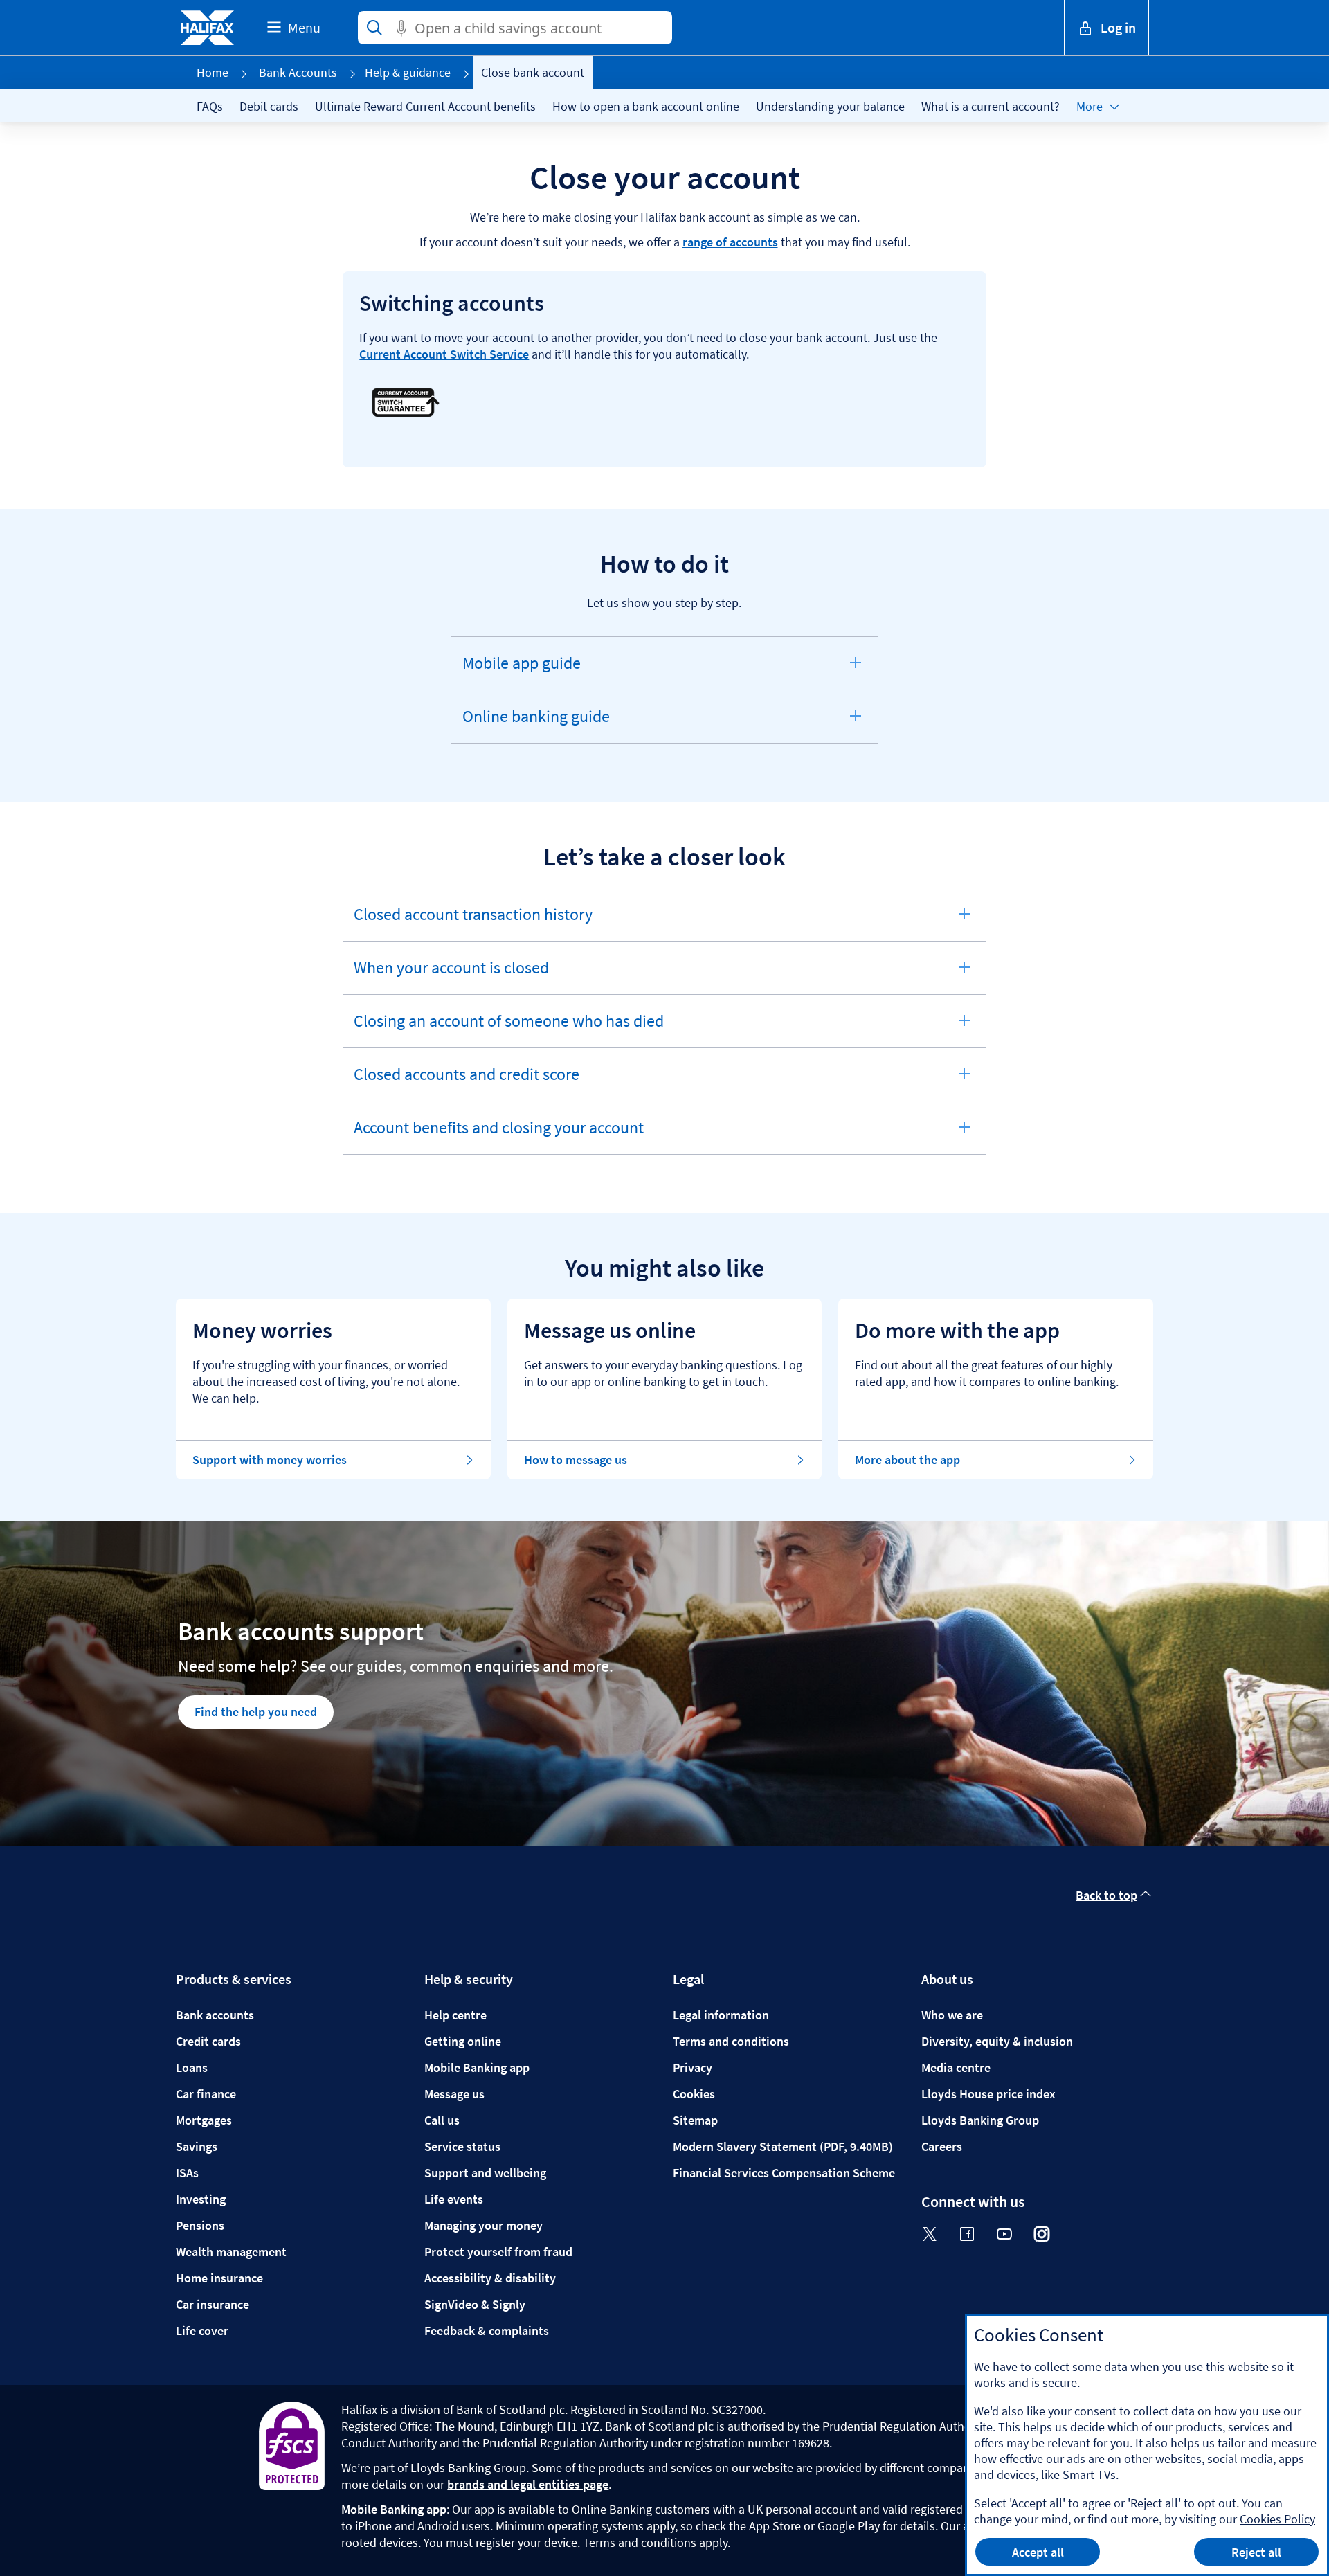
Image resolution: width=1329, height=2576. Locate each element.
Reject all (1256, 2552)
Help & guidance (408, 72)
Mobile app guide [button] (521, 671)
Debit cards (269, 106)
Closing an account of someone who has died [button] (508, 1029)
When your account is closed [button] (451, 975)
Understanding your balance (830, 106)
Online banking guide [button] (536, 724)
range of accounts (730, 242)
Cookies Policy (1277, 2519)
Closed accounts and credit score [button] (466, 1082)
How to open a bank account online (646, 106)
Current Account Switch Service (444, 354)
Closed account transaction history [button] (473, 922)
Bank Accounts (298, 72)
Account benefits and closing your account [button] (498, 1135)
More (1090, 106)
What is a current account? (991, 106)
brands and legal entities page (528, 2484)
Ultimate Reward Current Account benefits (425, 106)
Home (213, 72)
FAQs (210, 106)
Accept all (1038, 2552)
